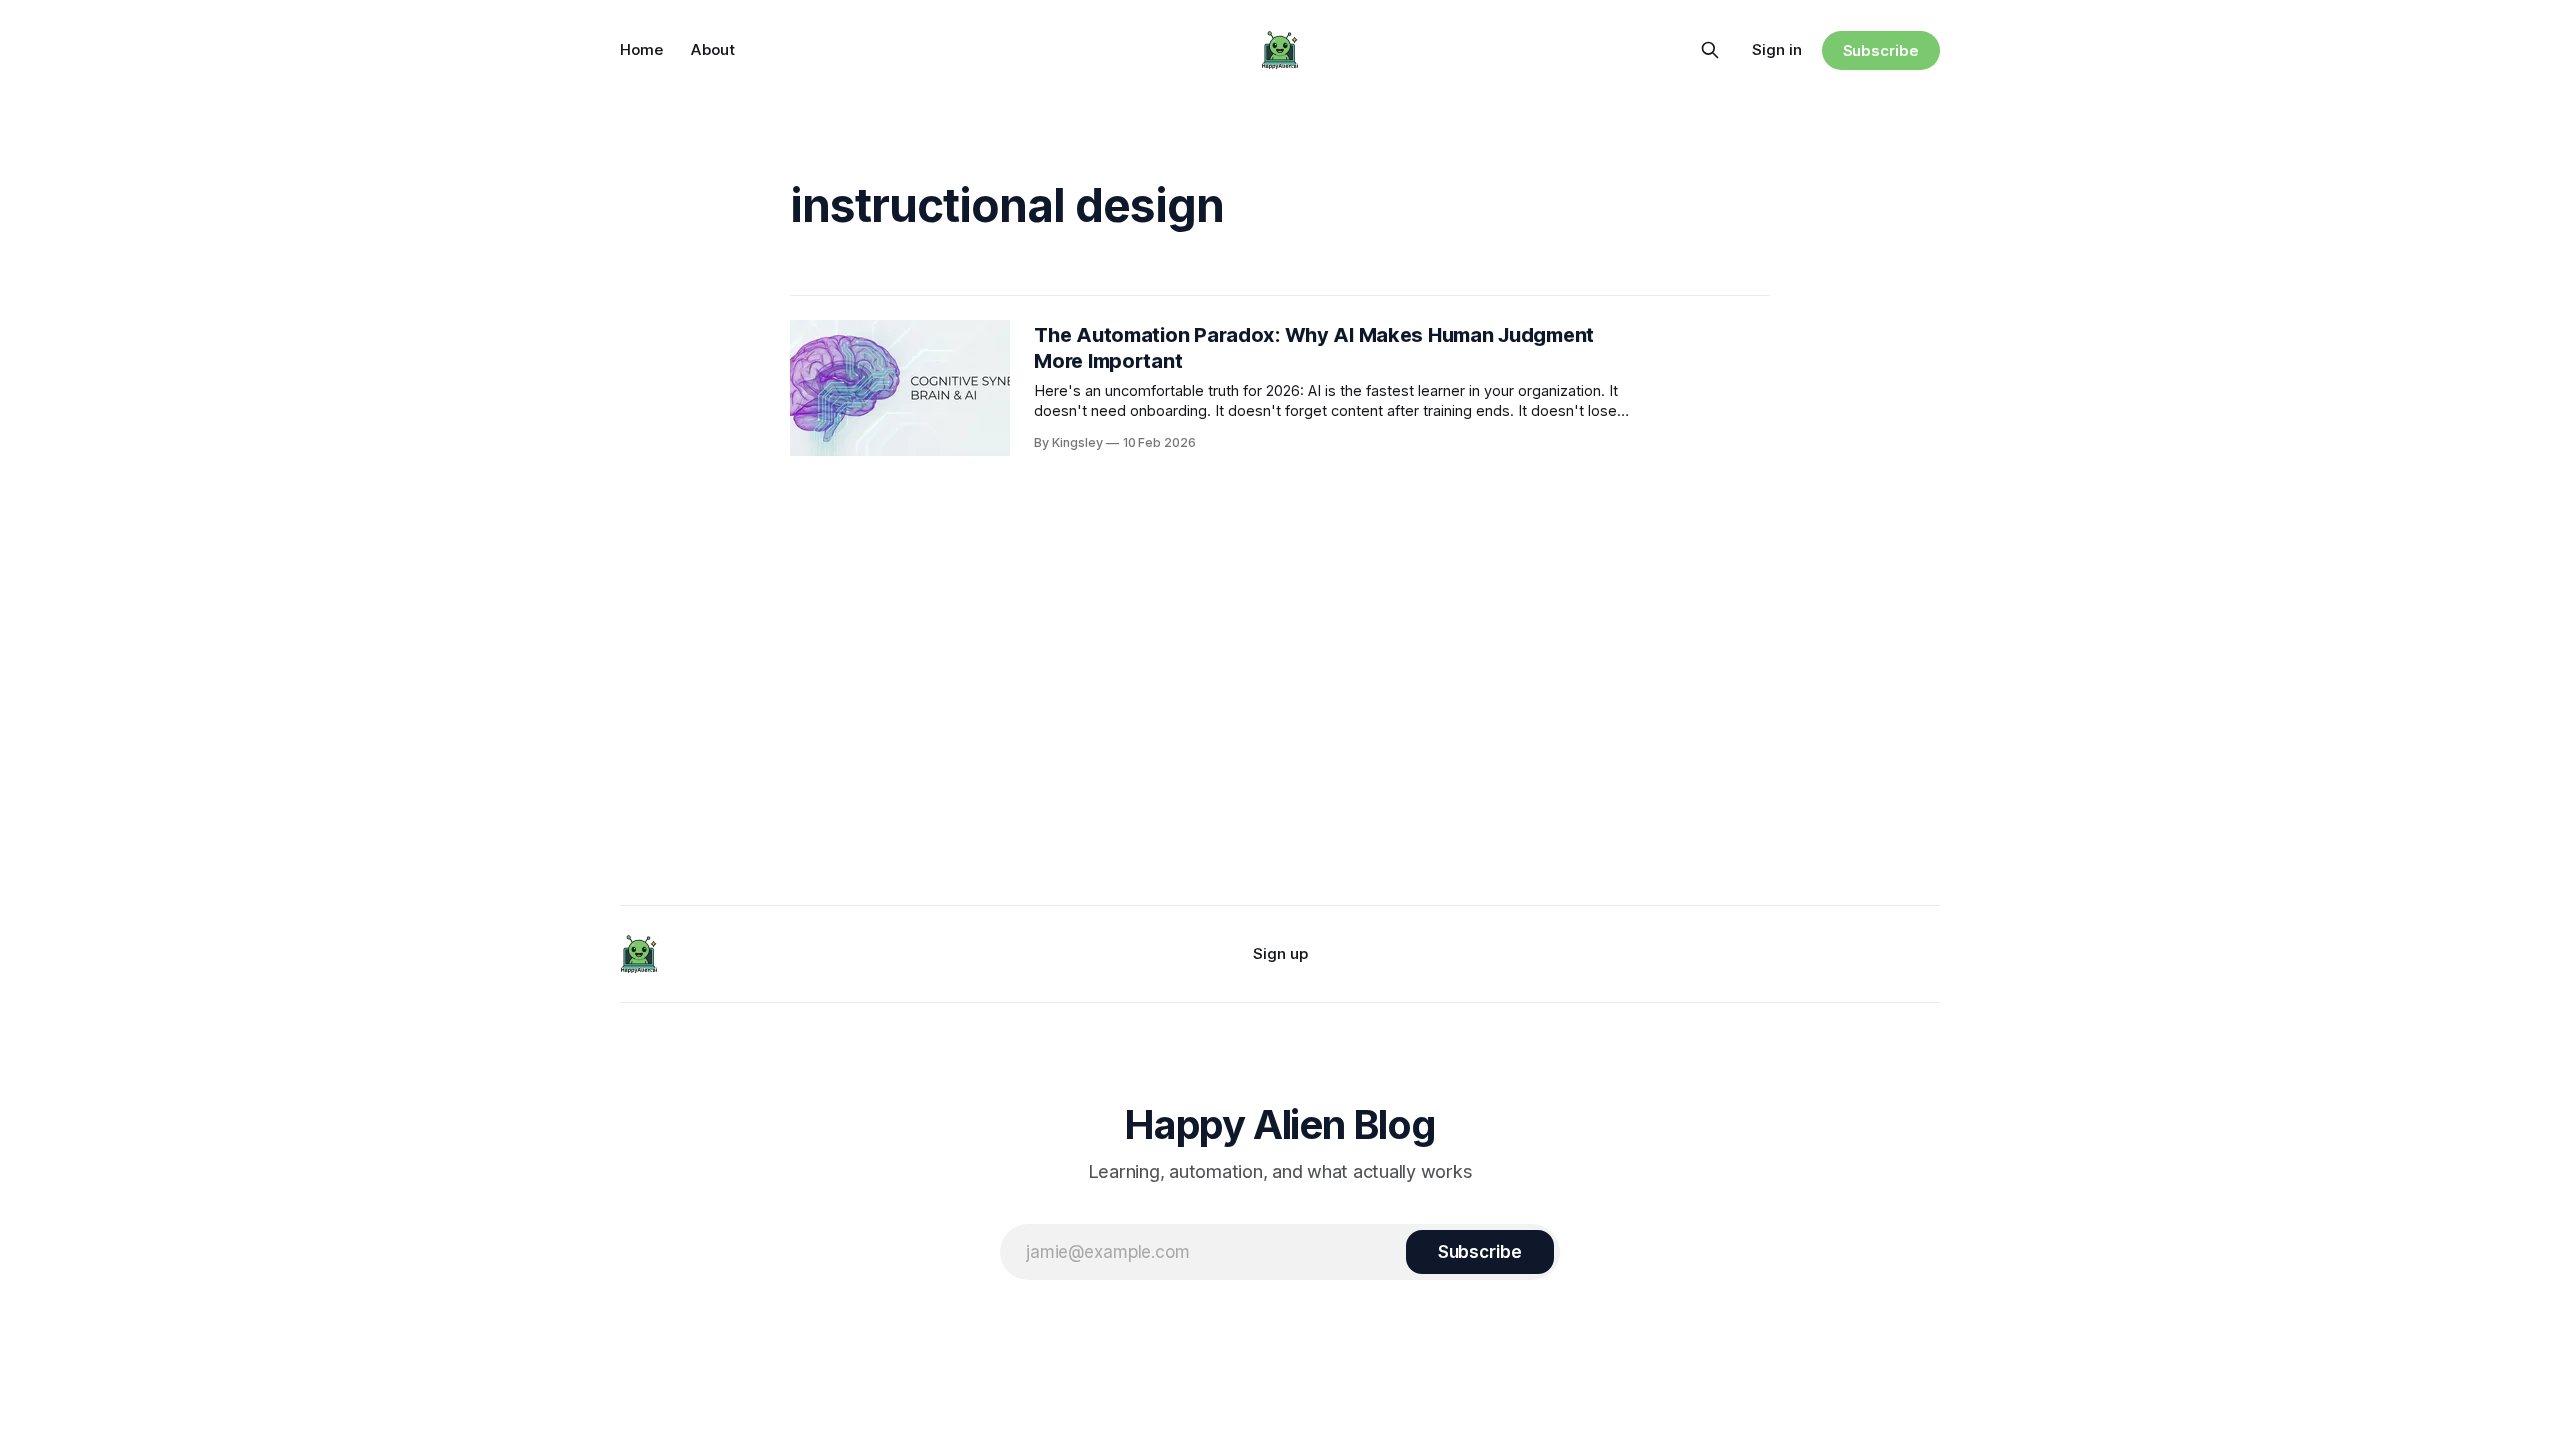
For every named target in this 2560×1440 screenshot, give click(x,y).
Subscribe (1881, 50)
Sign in (1777, 49)
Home (641, 49)
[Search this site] (1710, 50)
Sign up (1280, 953)
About (713, 49)
